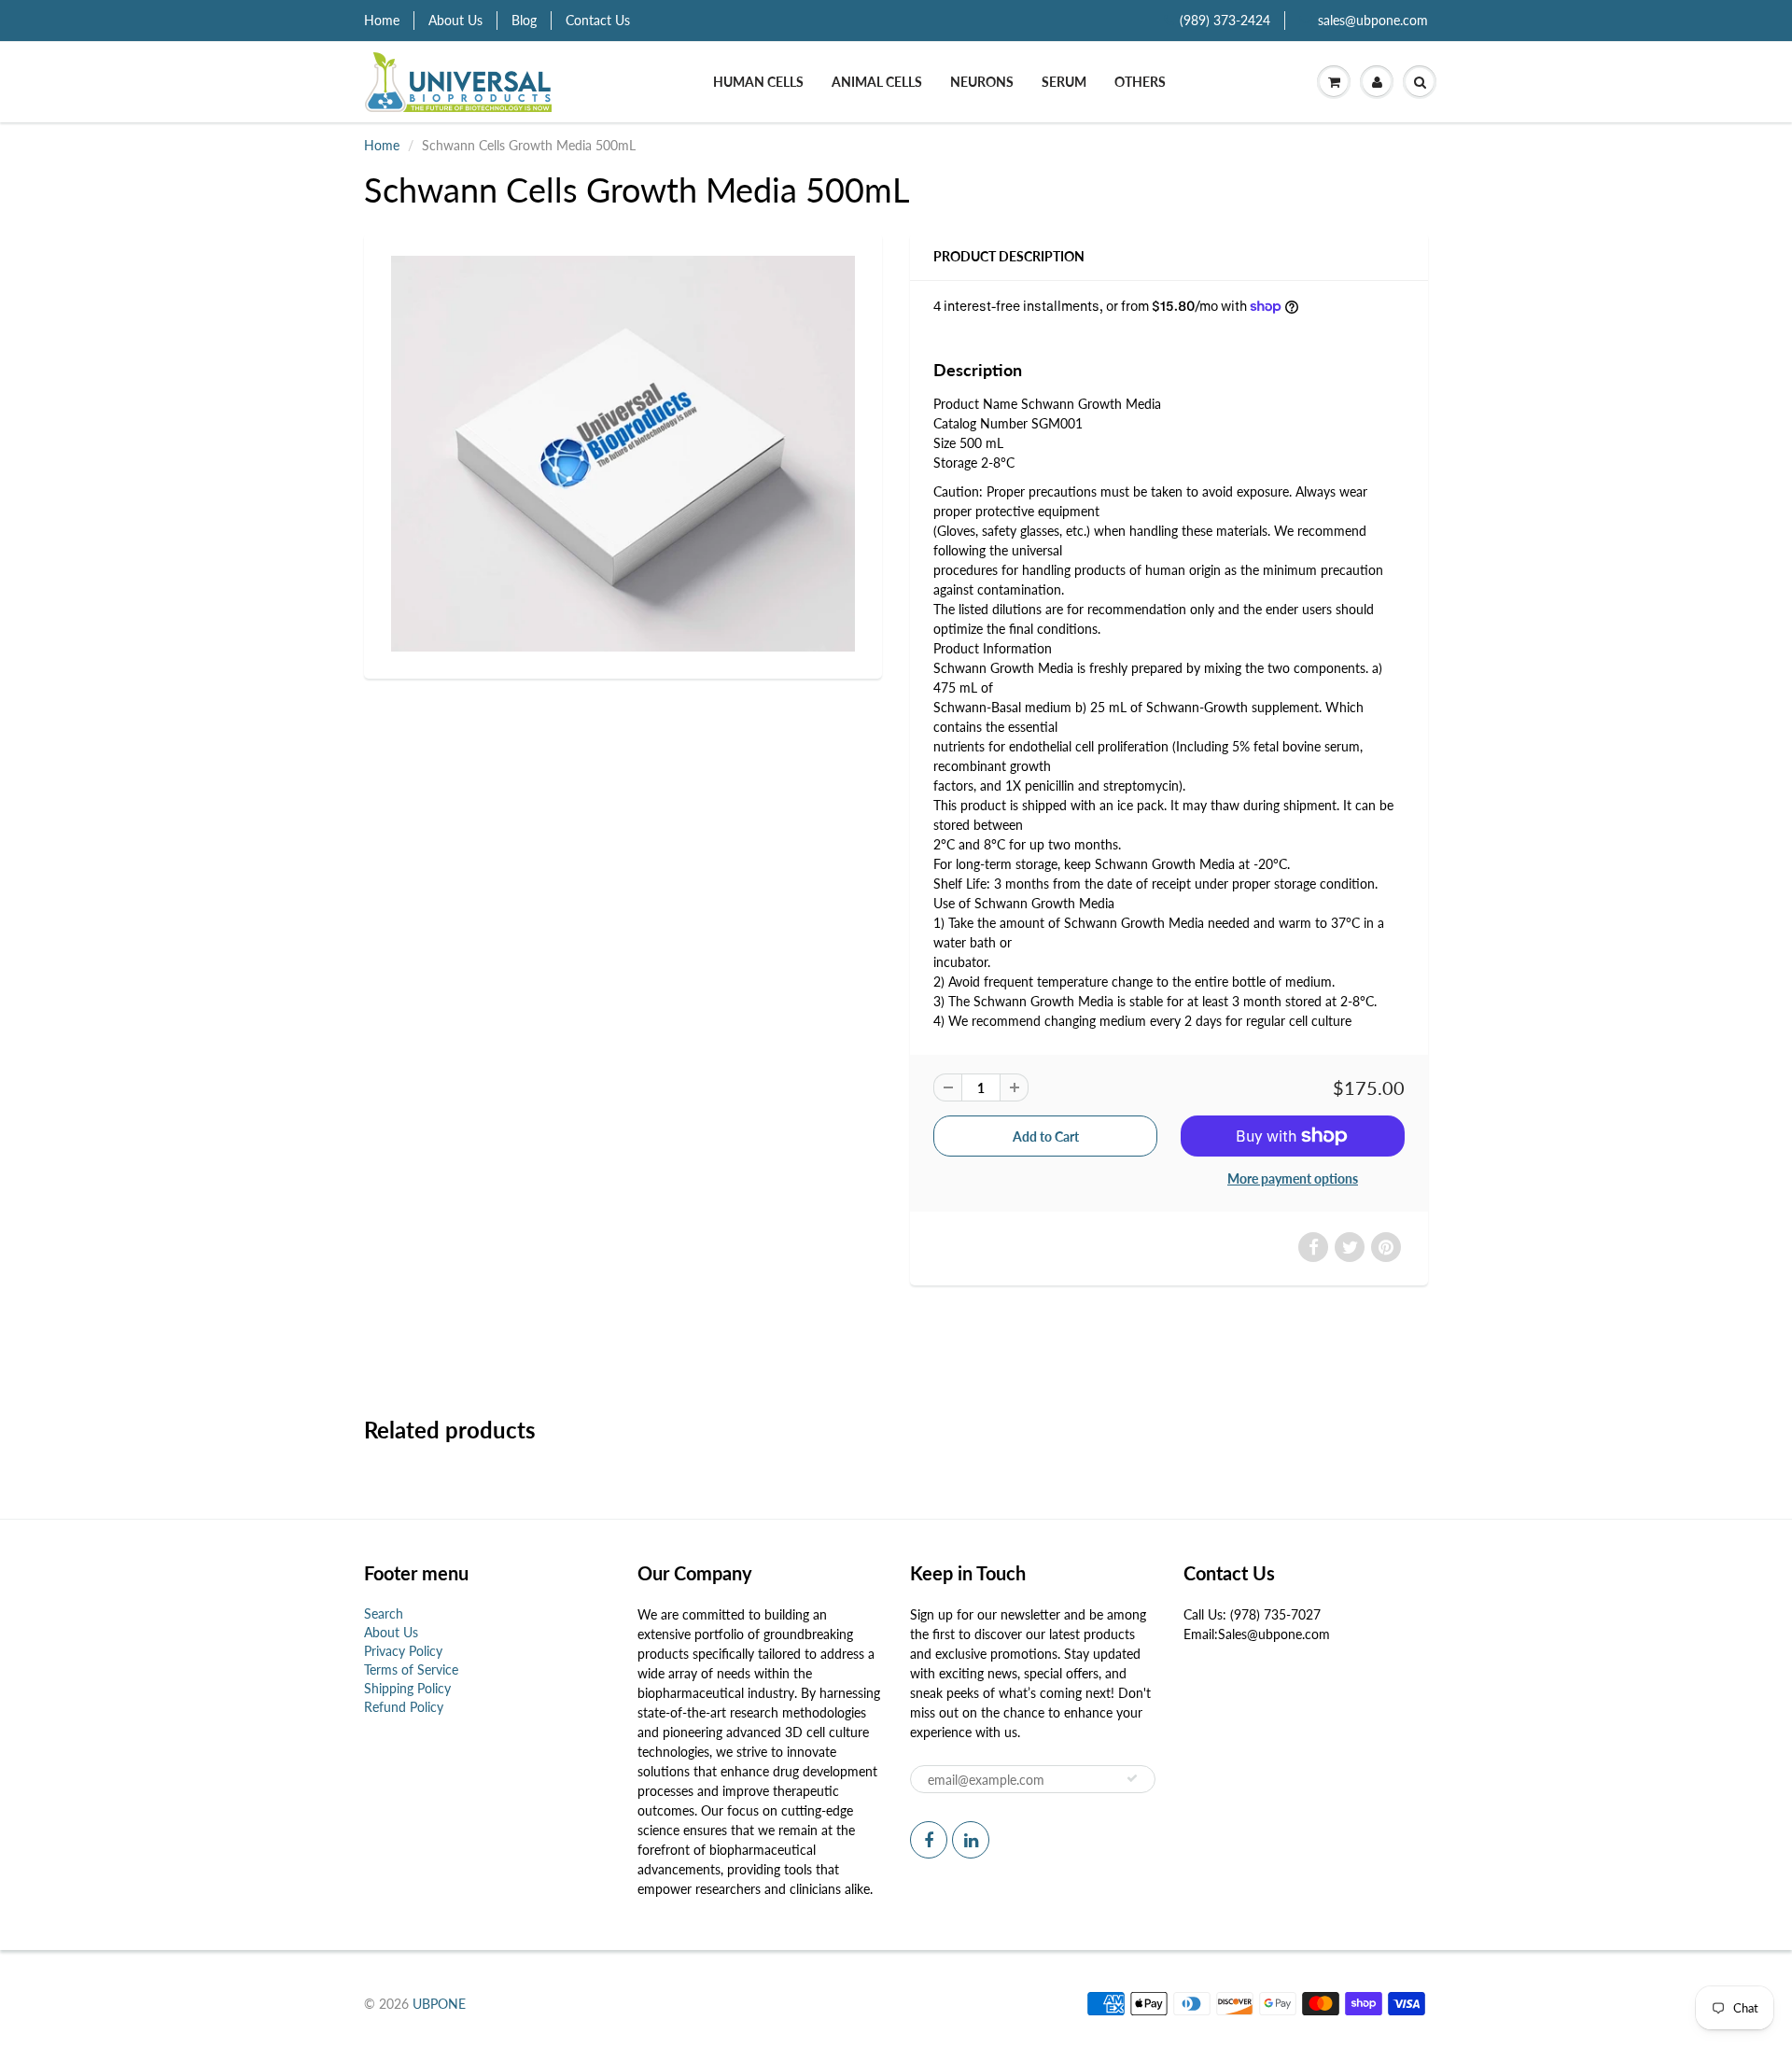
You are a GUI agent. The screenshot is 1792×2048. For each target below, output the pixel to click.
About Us (455, 20)
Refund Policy (404, 1707)
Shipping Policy (407, 1688)
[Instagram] (971, 1840)
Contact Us (598, 20)
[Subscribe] (1132, 1778)
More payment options (1293, 1178)
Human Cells (758, 82)
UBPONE (439, 2004)
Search (384, 1613)
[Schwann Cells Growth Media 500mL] (623, 454)
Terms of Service (411, 1669)
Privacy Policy (403, 1651)
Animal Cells (877, 82)
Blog (524, 20)
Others (1140, 82)
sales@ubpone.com (1373, 20)
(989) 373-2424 (1225, 20)
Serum (1064, 82)
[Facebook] (929, 1840)
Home (382, 20)
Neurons (982, 82)
